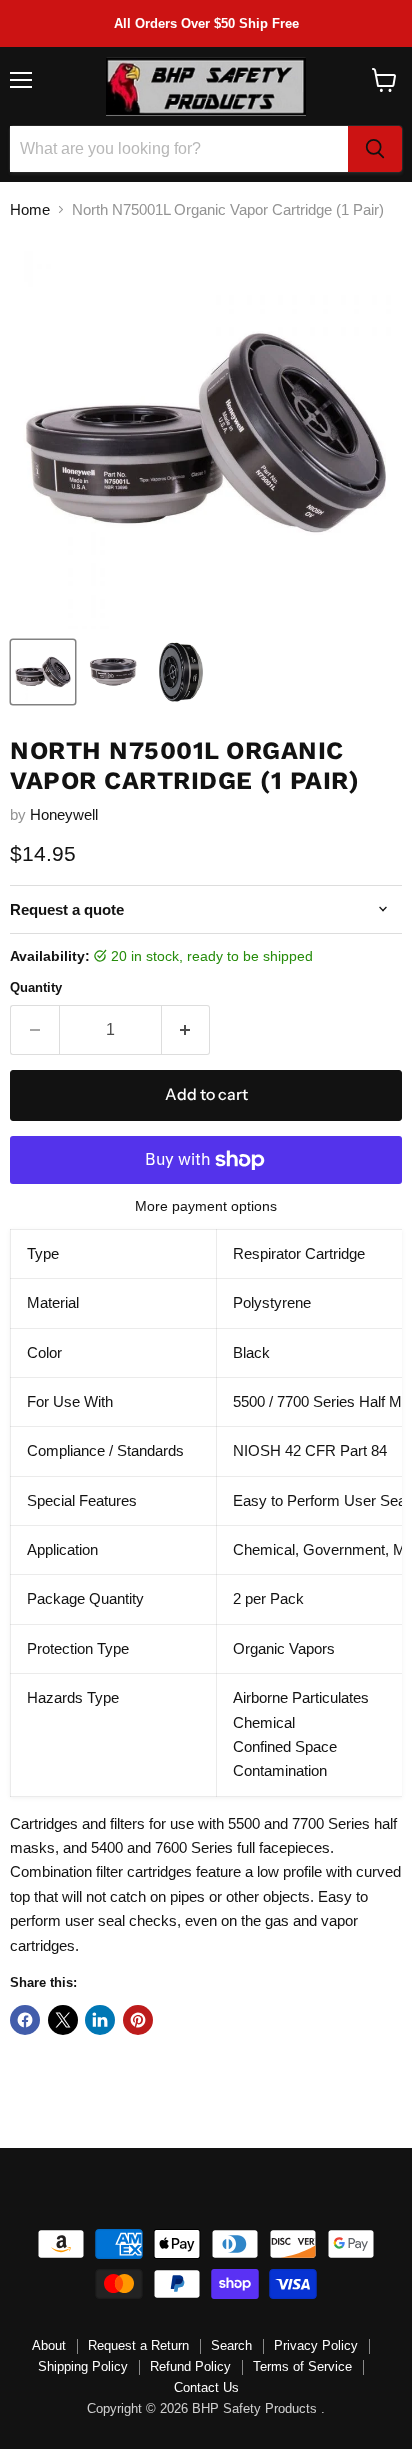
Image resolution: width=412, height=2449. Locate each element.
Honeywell (64, 814)
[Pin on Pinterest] (138, 2020)
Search (231, 2345)
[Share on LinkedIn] (100, 2020)
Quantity (36, 987)
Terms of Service (302, 2366)
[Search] (375, 149)
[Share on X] (63, 2020)
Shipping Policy (83, 2366)
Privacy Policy (316, 2345)
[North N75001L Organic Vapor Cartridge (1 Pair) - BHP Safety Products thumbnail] (43, 672)
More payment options (206, 1206)
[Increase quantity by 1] (186, 1030)
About (49, 2345)
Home (30, 209)
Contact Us (206, 2387)
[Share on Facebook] (25, 2020)
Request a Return (138, 2345)
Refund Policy (190, 2366)
